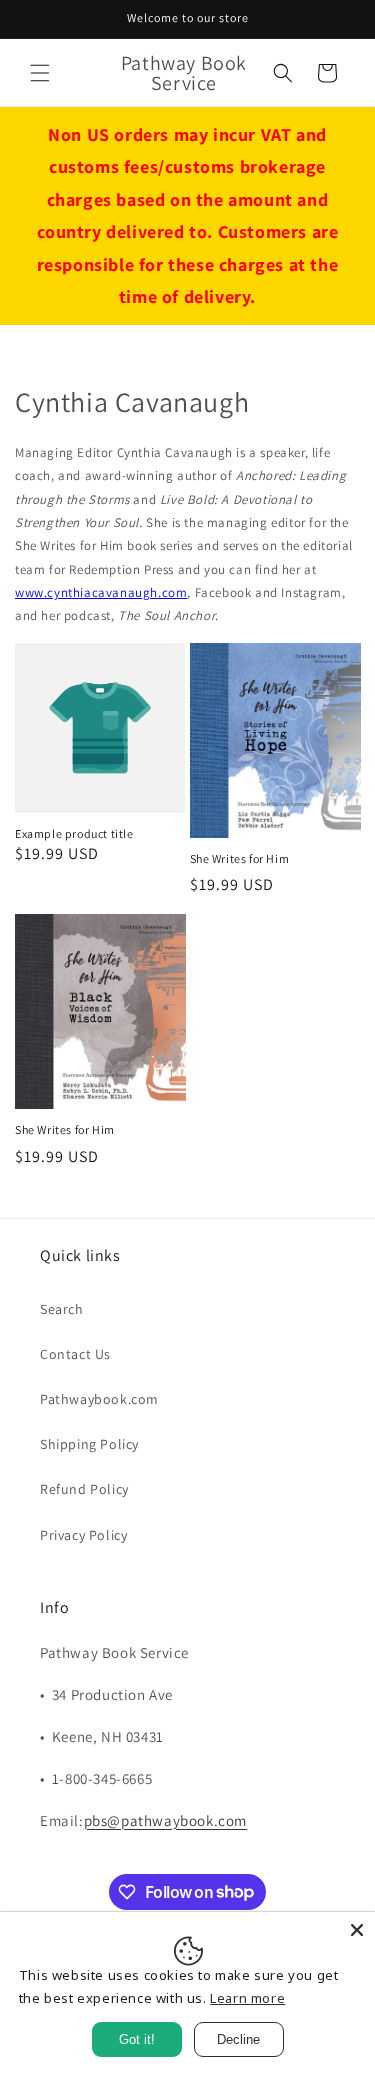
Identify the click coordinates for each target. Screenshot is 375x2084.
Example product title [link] (74, 833)
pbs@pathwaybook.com (165, 1820)
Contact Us (75, 1354)
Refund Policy (84, 1489)
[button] (40, 73)
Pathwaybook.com (99, 1399)
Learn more (247, 1998)
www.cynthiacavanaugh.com (101, 592)
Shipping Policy (89, 1444)
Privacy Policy (83, 1535)
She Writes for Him (240, 858)
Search (62, 1309)
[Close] (357, 1930)
